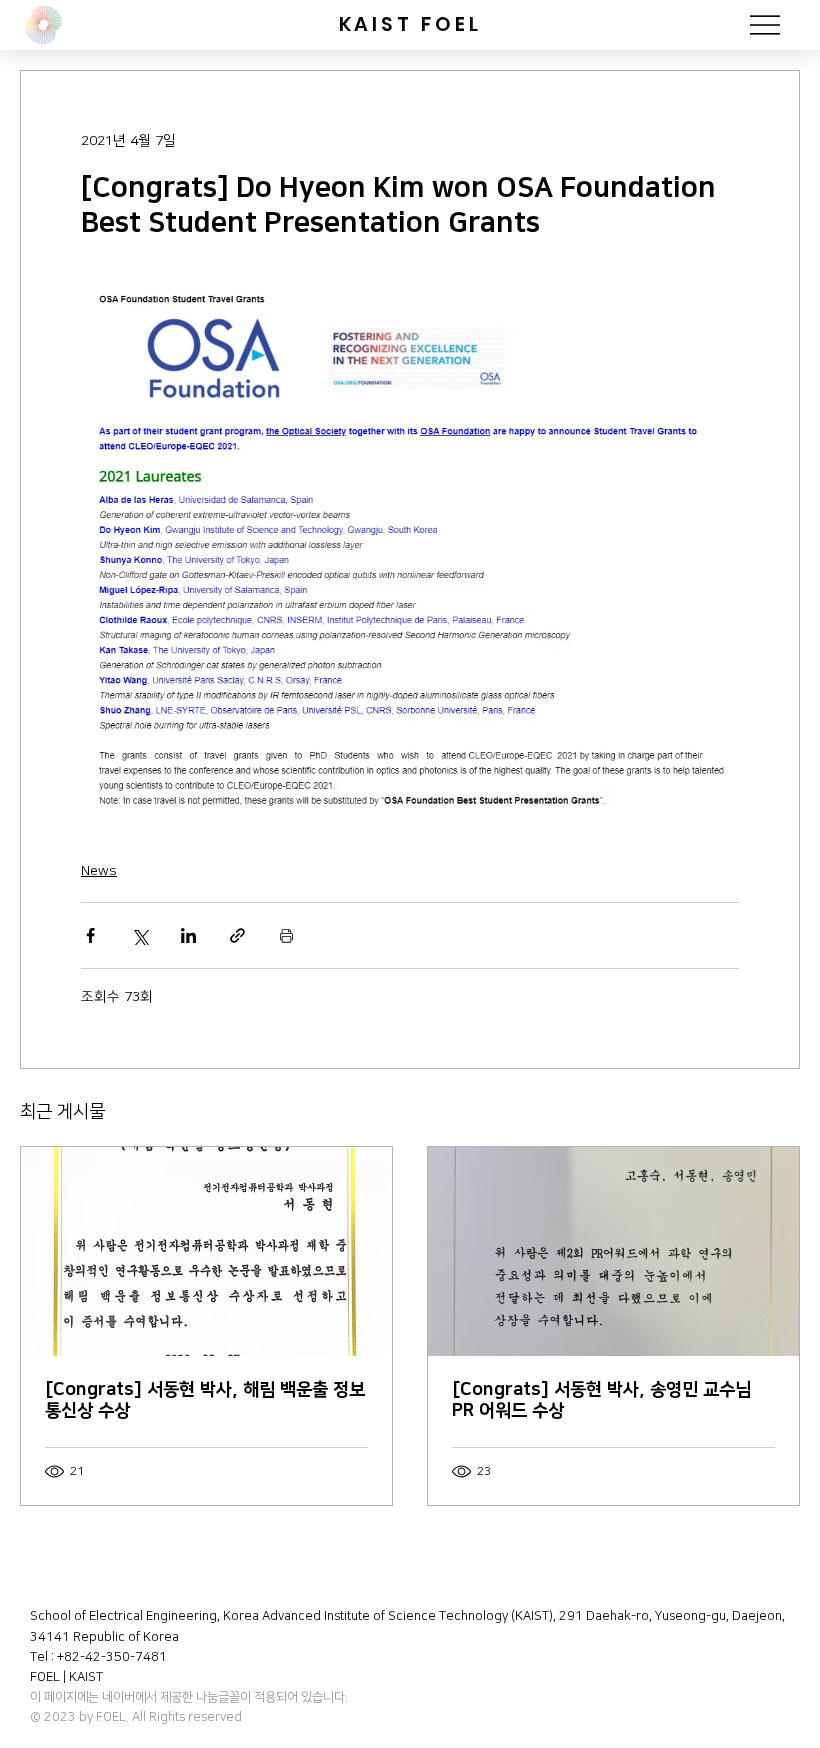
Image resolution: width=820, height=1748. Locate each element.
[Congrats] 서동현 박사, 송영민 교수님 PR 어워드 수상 (601, 1400)
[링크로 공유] (237, 935)
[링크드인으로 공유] (188, 935)
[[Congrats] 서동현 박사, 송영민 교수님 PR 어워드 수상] (613, 1251)
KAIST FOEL (410, 24)
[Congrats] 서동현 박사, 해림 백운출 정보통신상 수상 (205, 1400)
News (99, 871)
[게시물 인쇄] (286, 935)
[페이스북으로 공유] (90, 935)
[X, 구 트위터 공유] (139, 935)
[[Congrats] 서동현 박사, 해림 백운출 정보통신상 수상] (206, 1251)
